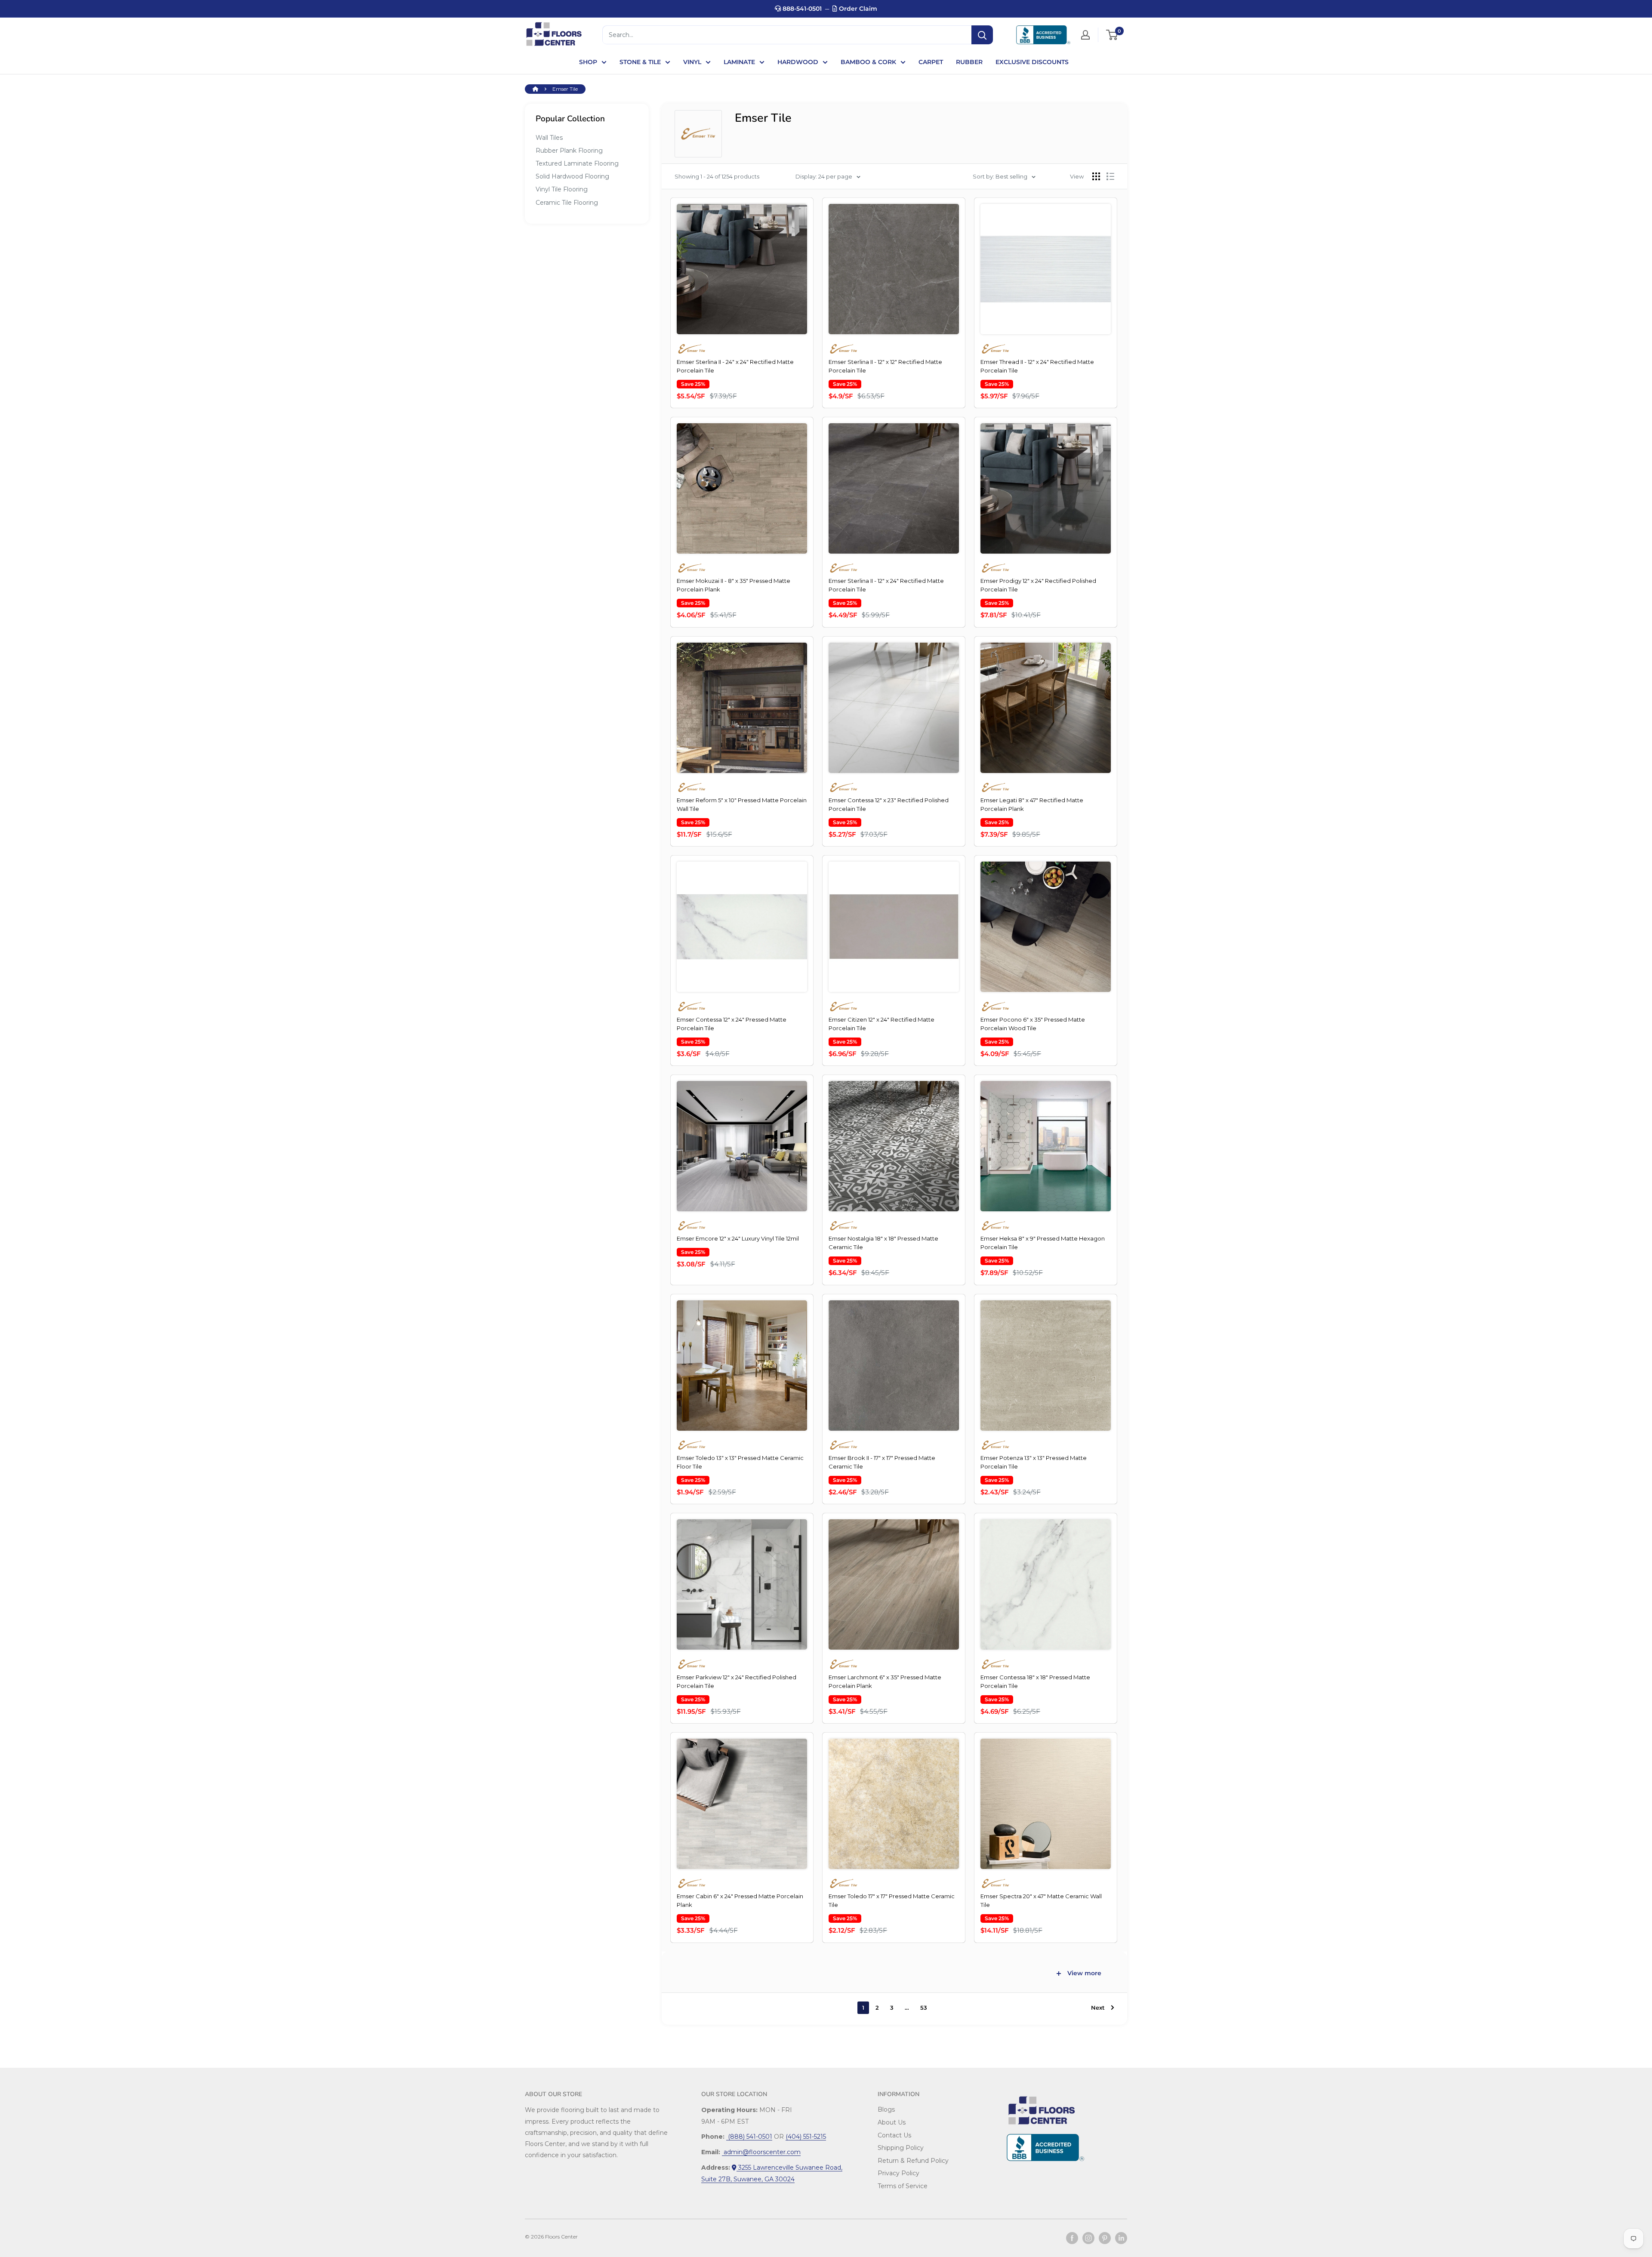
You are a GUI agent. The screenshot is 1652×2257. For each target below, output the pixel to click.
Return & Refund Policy (913, 2161)
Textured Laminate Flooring (577, 163)
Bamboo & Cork (868, 62)
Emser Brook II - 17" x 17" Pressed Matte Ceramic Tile (882, 1462)
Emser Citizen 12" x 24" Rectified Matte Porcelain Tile (881, 1024)
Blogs (886, 2109)
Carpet (931, 62)
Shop (588, 62)
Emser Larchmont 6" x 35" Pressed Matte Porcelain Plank (885, 1681)
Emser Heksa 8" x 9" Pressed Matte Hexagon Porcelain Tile (1043, 1243)
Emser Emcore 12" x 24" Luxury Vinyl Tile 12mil (738, 1238)
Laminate (739, 62)
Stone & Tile (640, 62)
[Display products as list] (1110, 176)
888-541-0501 (801, 9)
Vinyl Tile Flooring (562, 189)
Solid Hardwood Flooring (572, 176)
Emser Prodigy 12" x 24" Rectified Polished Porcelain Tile (1038, 585)
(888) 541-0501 (749, 2137)
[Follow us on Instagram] (1088, 2238)
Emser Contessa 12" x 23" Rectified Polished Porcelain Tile (889, 804)
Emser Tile (565, 89)
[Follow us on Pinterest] (1105, 2238)
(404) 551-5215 (806, 2137)
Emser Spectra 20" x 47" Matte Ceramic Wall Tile (1041, 1900)
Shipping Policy (901, 2148)
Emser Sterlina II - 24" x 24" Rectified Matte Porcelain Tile (735, 366)
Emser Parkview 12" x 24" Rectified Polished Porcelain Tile (737, 1681)
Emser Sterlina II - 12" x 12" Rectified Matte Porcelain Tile (885, 366)
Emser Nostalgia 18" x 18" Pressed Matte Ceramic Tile (883, 1243)
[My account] (1085, 35)
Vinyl (692, 62)
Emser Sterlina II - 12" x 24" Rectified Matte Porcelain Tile (886, 585)
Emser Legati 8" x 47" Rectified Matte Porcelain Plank (1032, 804)
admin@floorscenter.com (761, 2152)
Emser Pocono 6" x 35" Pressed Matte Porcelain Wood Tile (1033, 1024)
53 (924, 2008)
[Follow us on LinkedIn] (1121, 2238)
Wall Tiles (549, 138)
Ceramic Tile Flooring (567, 203)
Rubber (969, 62)
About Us (892, 2122)
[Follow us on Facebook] (1072, 2238)
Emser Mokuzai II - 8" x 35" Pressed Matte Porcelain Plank (734, 585)
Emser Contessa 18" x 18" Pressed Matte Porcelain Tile (1035, 1681)
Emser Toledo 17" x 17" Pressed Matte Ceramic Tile (892, 1900)
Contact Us (894, 2135)
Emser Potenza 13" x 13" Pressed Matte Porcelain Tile (1034, 1462)
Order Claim (857, 9)
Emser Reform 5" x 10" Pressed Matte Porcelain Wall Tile (742, 804)
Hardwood (798, 62)
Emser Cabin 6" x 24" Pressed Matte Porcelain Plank (740, 1900)
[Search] (982, 35)
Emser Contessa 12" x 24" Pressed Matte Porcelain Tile (732, 1024)
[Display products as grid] (1096, 176)
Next (1098, 2008)
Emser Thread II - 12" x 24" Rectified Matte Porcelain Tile (1037, 366)
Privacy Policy (898, 2173)
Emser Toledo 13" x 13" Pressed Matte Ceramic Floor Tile (740, 1462)
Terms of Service (903, 2186)
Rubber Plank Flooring (569, 151)
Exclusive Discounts (1032, 62)
